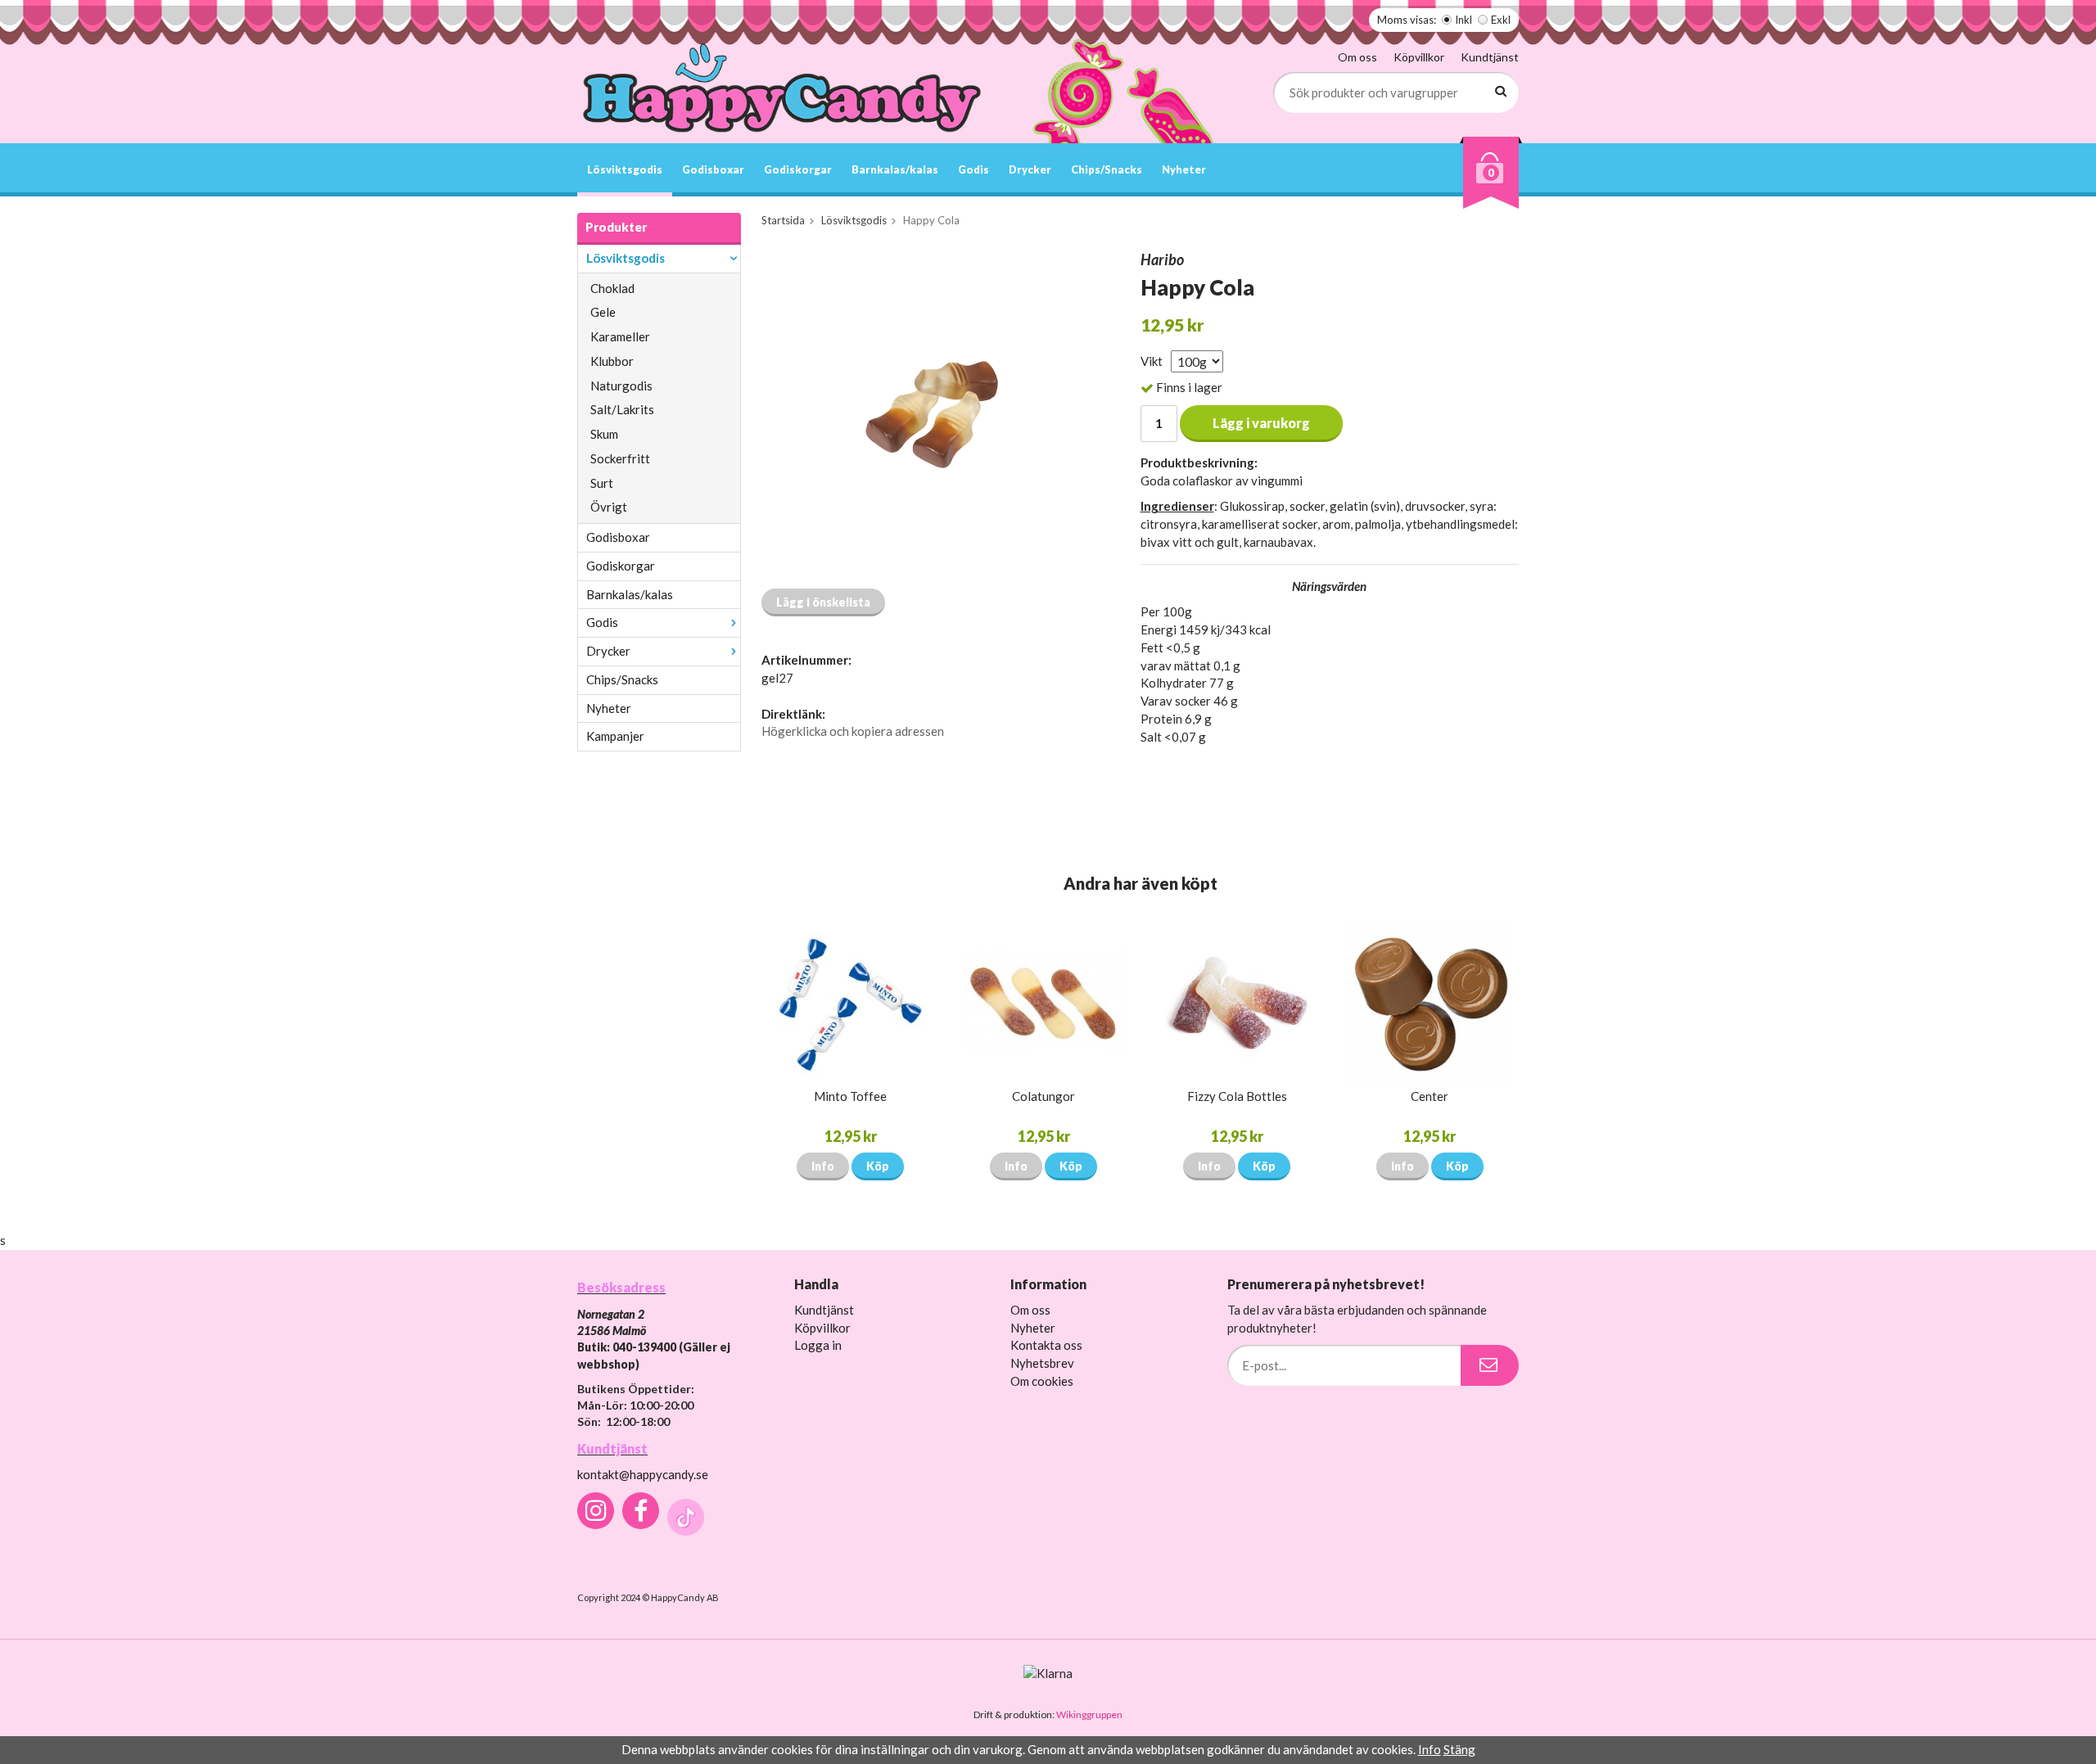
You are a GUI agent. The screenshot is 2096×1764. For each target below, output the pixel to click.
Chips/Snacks (1107, 169)
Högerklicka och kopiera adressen (853, 731)
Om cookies (1042, 1381)
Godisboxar (713, 169)
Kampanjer (615, 736)
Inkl (1464, 20)
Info (823, 1166)
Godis (973, 169)
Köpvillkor (1419, 57)
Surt (602, 483)
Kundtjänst (1490, 57)
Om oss (1357, 57)
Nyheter (1184, 169)
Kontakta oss (1046, 1345)
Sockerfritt (620, 458)
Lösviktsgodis (625, 169)
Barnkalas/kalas (895, 169)
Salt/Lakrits (622, 409)
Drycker (1030, 169)
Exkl (1501, 20)
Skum (604, 434)
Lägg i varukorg (1261, 423)
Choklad (612, 288)
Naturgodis (621, 386)
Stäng (1459, 1749)
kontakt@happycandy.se (643, 1474)
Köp (878, 1166)
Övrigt (609, 507)
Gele (603, 312)
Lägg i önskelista (823, 602)
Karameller (620, 336)
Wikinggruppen (1089, 1714)
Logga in (818, 1345)
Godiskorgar (798, 169)
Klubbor (612, 361)
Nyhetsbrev (1042, 1363)
